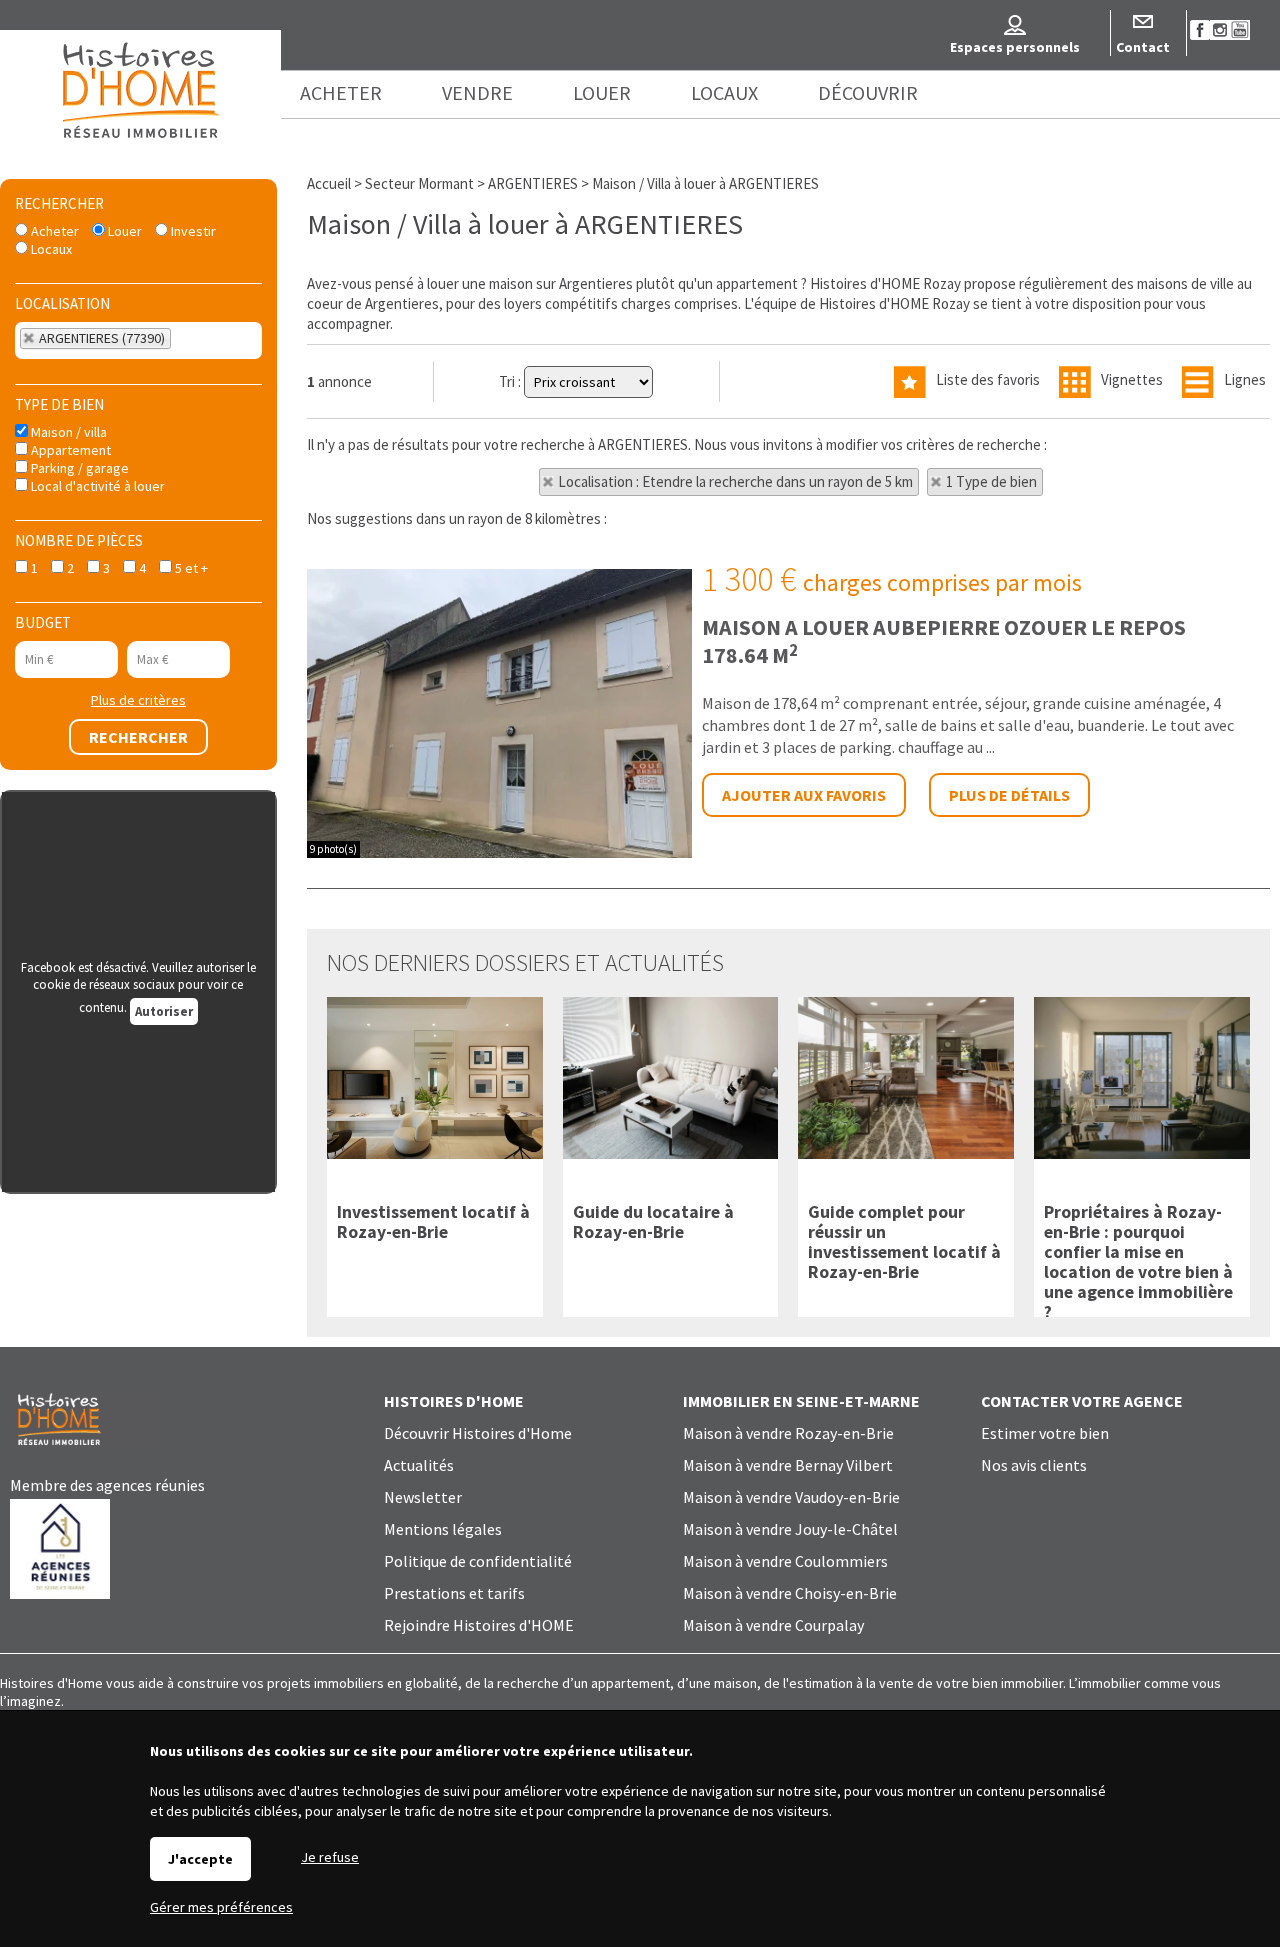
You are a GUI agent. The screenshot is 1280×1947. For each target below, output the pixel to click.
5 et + (190, 568)
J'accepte (200, 1859)
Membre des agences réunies (107, 1485)
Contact (1143, 47)
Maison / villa (67, 432)
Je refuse (330, 1857)
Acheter (53, 231)
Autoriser (164, 1011)
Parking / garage (78, 468)
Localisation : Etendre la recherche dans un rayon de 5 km (735, 481)
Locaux (50, 249)
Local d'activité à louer (96, 486)
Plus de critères (138, 700)
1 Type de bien (991, 481)
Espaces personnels (1015, 47)
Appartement (69, 450)
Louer (123, 231)
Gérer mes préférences (221, 1907)
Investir (192, 231)
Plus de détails (1009, 795)
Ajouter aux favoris (804, 795)
